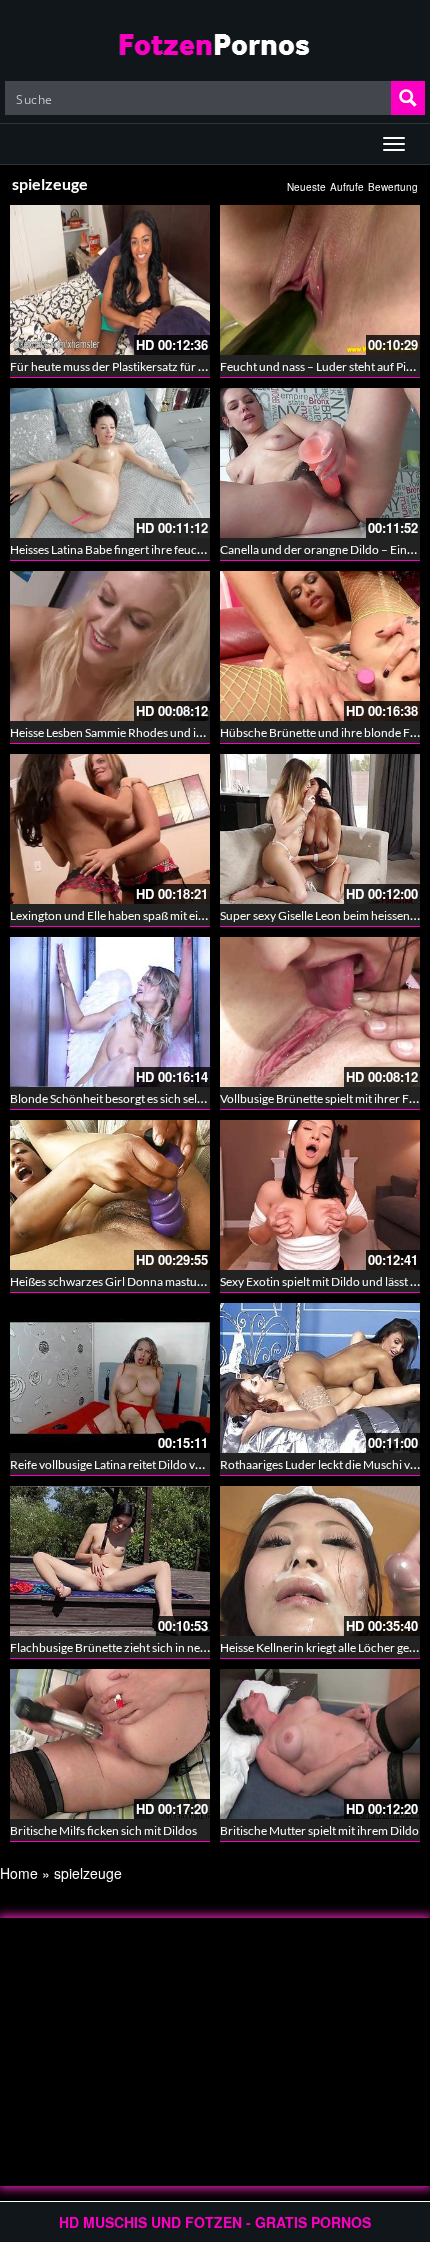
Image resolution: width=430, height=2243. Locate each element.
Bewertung (393, 187)
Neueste (306, 187)
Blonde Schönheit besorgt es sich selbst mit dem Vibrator (157, 1098)
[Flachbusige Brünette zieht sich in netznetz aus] (110, 1561)
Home (19, 1873)
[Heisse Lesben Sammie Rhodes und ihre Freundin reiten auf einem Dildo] (110, 646)
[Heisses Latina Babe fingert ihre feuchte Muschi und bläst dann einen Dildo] (110, 463)
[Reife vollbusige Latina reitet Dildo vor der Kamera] (110, 1378)
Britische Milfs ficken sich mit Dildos (103, 1830)
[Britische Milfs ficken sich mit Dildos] (110, 1744)
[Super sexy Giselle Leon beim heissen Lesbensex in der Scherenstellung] (320, 829)
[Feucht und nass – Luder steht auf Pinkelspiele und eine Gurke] (320, 280)
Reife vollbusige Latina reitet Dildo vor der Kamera (140, 1464)
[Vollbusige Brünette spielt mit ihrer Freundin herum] (320, 1012)
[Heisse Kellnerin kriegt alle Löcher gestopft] (320, 1561)
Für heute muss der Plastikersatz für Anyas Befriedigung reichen (176, 366)
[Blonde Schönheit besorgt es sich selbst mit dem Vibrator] (110, 1012)
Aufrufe (347, 187)
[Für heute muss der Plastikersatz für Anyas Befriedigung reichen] (110, 280)
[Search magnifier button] (408, 98)
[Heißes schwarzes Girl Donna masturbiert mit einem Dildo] (110, 1195)
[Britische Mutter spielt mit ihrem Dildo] (320, 1744)
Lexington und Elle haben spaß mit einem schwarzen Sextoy (163, 915)
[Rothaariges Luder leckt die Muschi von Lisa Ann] (320, 1378)
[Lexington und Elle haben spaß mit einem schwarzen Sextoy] (110, 829)
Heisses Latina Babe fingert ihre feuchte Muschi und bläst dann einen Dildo (203, 549)
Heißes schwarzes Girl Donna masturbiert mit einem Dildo (160, 1281)
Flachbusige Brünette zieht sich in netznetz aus (131, 1647)
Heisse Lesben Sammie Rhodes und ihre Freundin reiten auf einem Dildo (196, 732)
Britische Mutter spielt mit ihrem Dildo (319, 1830)
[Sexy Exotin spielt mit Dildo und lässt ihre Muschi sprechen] (320, 1195)
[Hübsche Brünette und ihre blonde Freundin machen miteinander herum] (320, 646)
